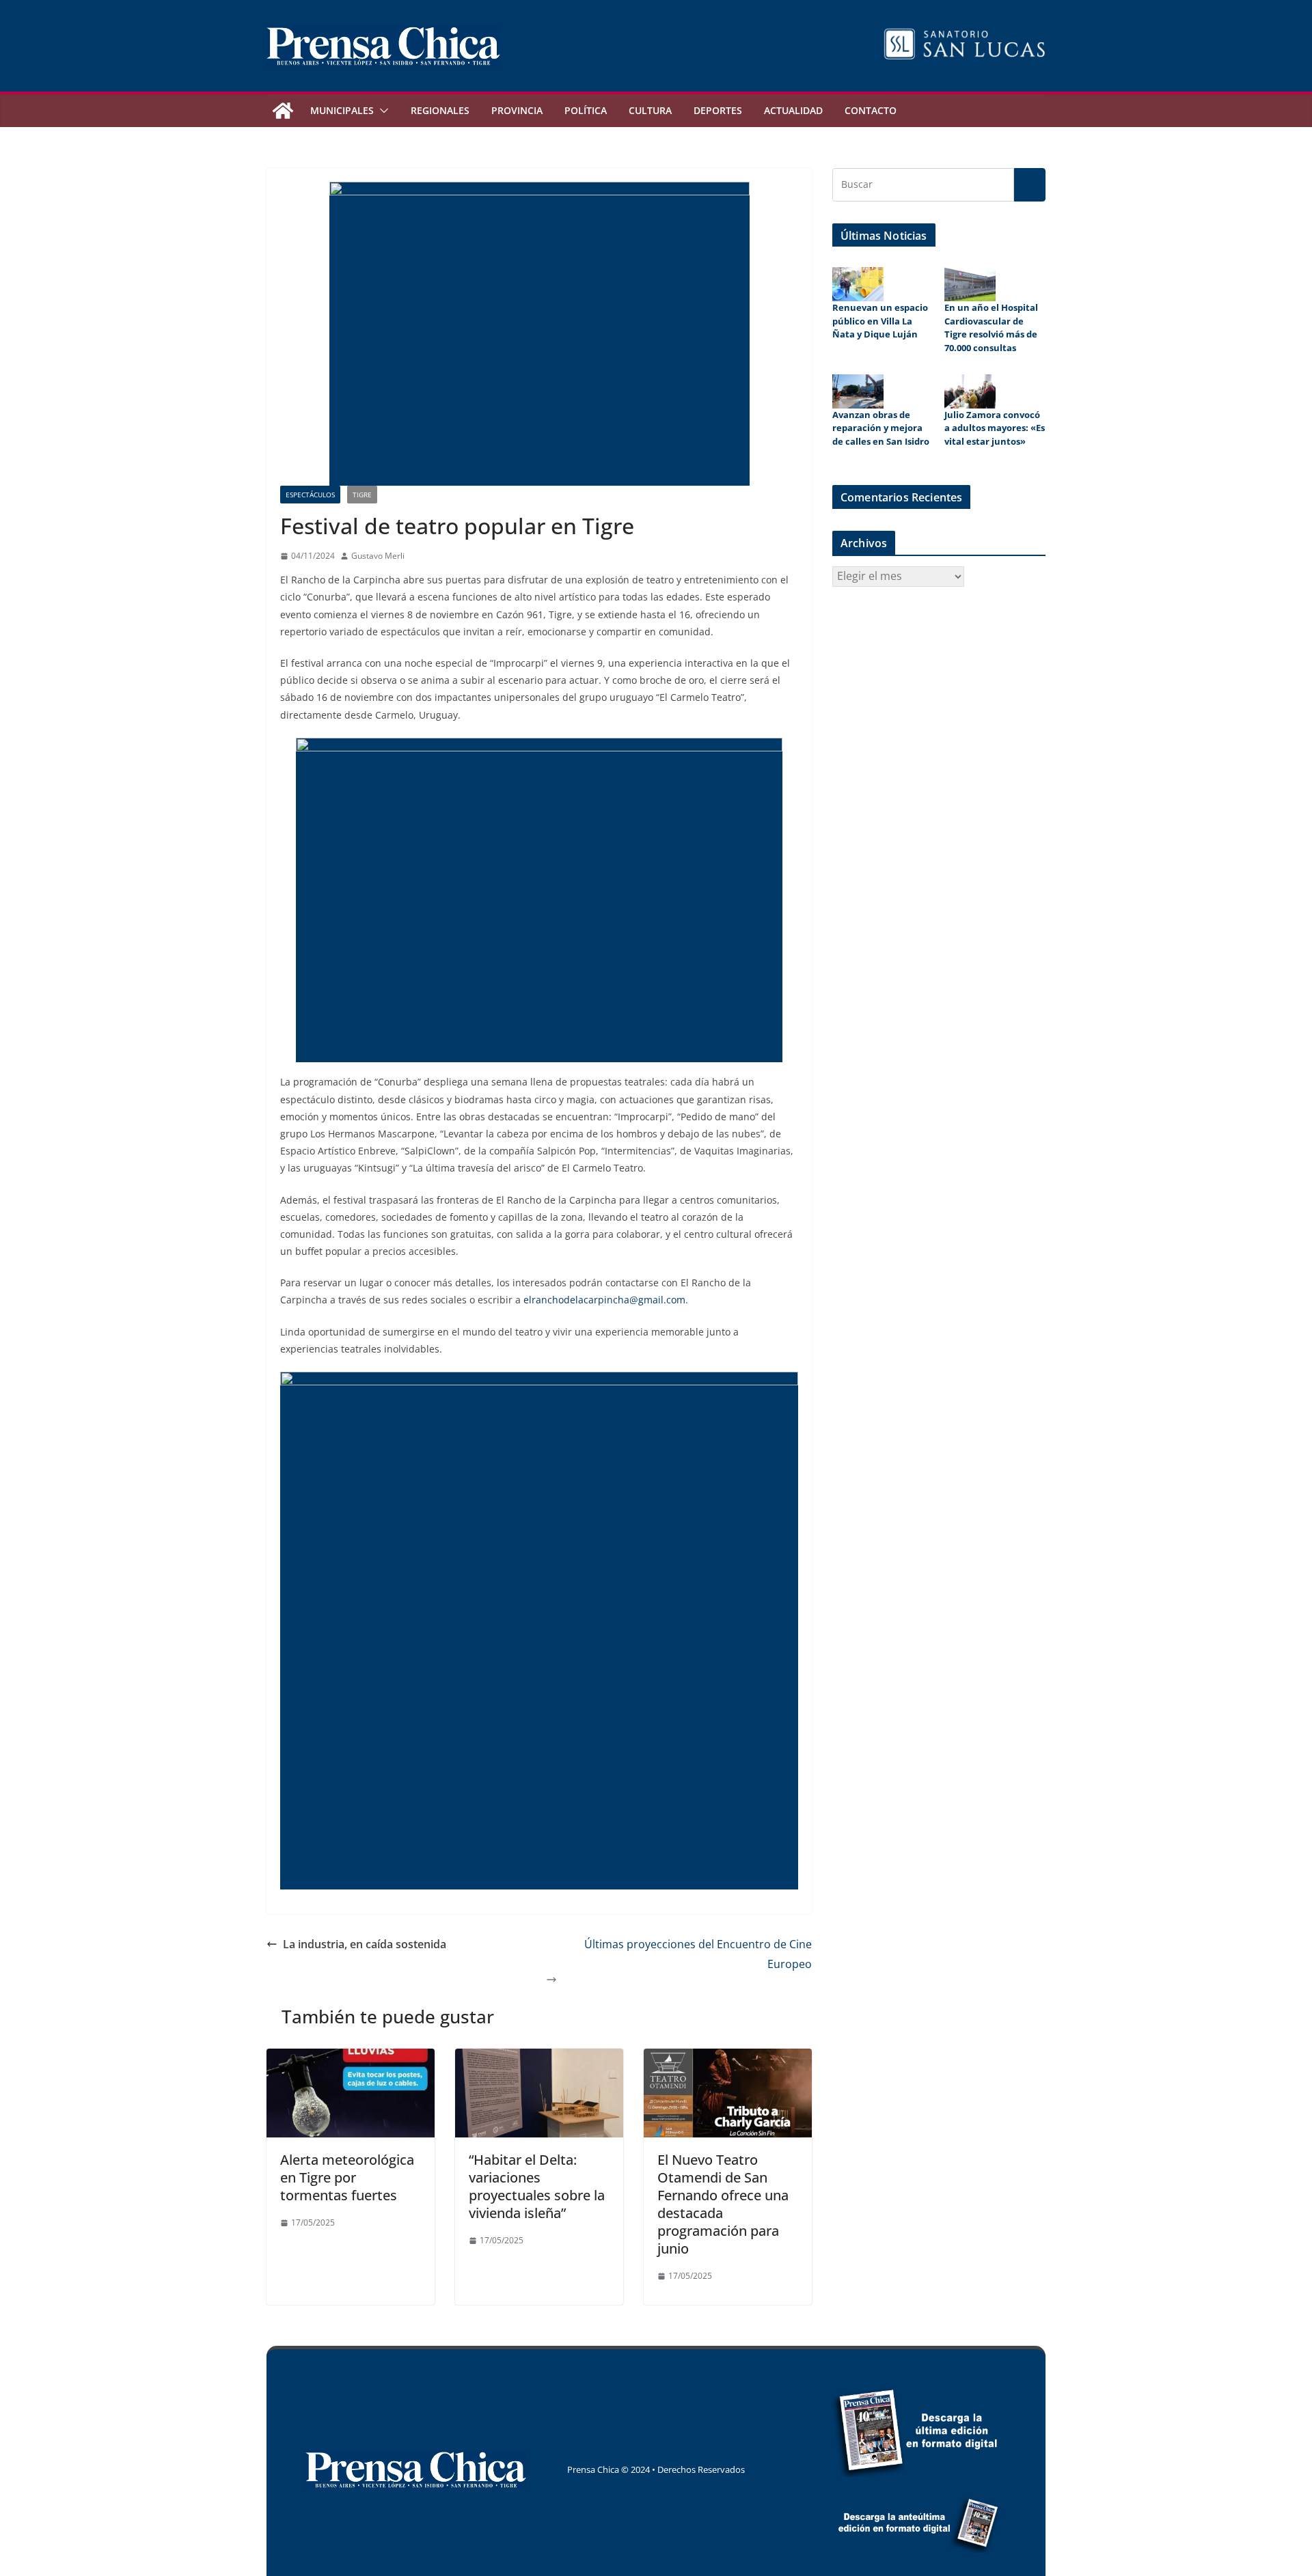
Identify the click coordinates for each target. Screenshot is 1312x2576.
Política (586, 110)
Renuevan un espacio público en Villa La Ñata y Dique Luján (880, 321)
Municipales (342, 110)
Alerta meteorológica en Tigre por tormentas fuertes (347, 2177)
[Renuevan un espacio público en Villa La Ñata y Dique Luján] (858, 284)
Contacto (871, 110)
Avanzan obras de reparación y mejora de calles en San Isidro (881, 428)
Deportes (718, 110)
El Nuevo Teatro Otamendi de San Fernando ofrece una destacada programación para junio (723, 2204)
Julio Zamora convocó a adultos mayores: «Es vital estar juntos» (995, 428)
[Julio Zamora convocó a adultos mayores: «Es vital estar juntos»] (970, 391)
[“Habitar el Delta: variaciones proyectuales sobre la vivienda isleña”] (539, 2058)
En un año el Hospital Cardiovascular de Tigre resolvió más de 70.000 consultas (991, 328)
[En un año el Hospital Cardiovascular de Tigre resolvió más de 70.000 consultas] (970, 284)
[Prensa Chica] (283, 111)
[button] (381, 111)
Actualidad (793, 110)
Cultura (650, 110)
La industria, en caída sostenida (365, 1944)
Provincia (517, 110)
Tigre (362, 495)
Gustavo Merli (378, 556)
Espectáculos (310, 495)
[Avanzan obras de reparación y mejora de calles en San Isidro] (858, 391)
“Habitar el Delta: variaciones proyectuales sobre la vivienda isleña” (537, 2186)
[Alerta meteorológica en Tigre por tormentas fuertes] (351, 2058)
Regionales (440, 110)
